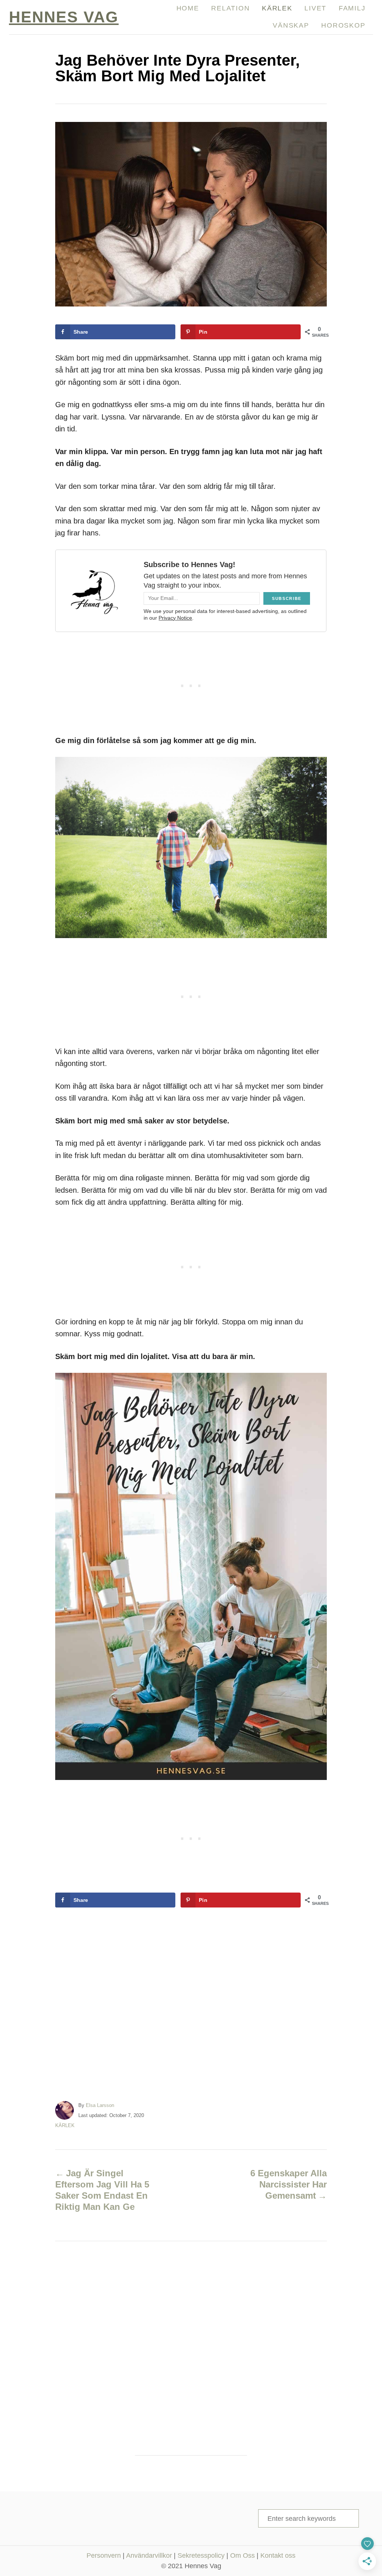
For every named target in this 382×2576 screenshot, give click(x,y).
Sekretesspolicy (201, 2555)
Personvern (104, 2555)
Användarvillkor (149, 2555)
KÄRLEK (65, 2125)
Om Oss (242, 2555)
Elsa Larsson (100, 2105)
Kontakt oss (278, 2555)
